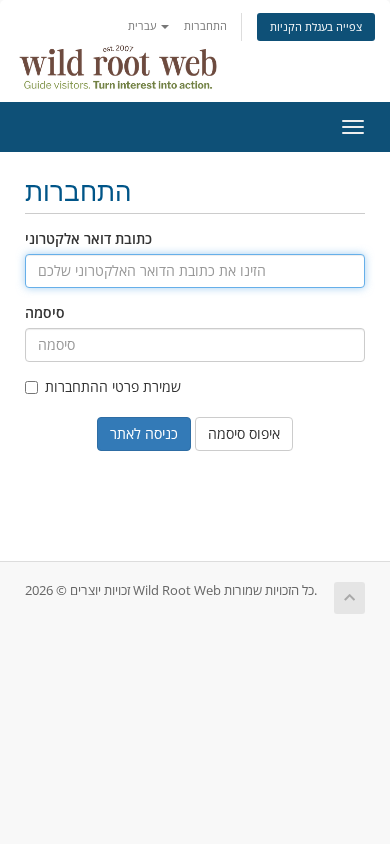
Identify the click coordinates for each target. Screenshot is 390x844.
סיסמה (45, 312)
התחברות (205, 25)
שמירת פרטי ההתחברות (113, 386)
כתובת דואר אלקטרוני (88, 238)
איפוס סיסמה (244, 433)
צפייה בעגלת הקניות (316, 26)
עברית (143, 25)
